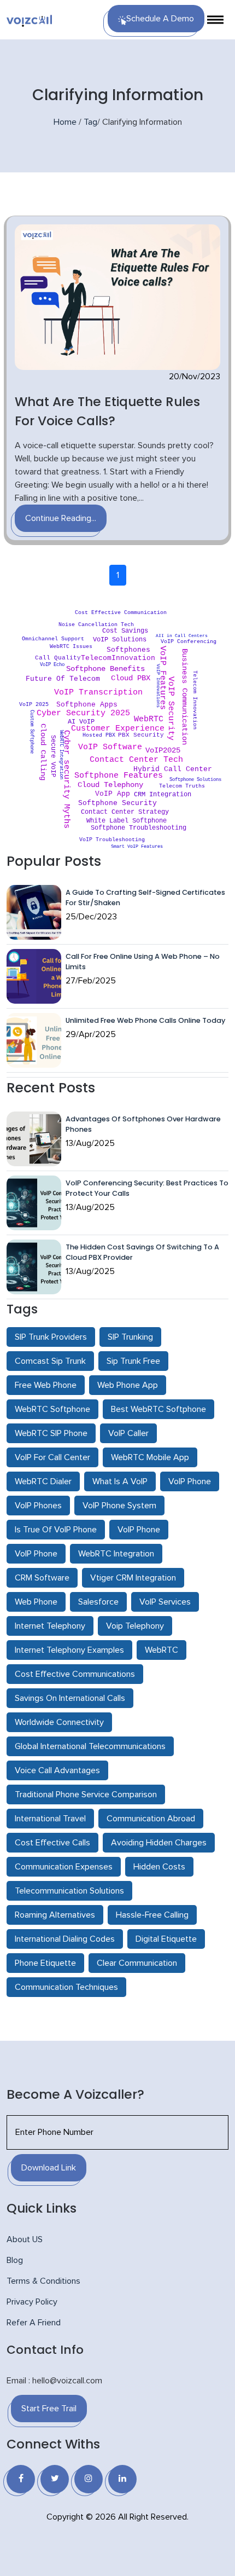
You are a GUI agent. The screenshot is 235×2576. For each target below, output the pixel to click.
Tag (90, 122)
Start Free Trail (49, 2409)
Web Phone (36, 1602)
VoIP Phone (190, 1481)
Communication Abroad (151, 1819)
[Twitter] (55, 2479)
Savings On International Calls (70, 1698)
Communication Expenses (64, 1867)
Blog (15, 2260)
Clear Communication (137, 1963)
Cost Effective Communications (75, 1674)
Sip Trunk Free (133, 1361)
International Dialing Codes (65, 1939)
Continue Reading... (61, 518)
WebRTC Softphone (52, 1409)
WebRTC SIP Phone (51, 1433)
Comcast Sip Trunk (50, 1361)
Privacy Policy (32, 2302)
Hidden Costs (159, 1867)
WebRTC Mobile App (150, 1457)
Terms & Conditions (43, 2281)
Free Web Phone (46, 1385)
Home (65, 122)
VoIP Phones (38, 1506)
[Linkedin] (122, 2479)
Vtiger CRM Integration (133, 1578)
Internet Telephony (50, 1626)
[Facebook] (21, 2479)
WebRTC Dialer (43, 1481)
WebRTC (161, 1650)
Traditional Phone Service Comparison (86, 1794)
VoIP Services (165, 1602)
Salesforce (98, 1602)
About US (25, 2239)
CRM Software (42, 1578)
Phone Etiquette (45, 1963)
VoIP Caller (128, 1433)
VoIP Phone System (119, 1506)
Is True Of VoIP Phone (56, 1530)
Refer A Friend (34, 2323)
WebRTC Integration (116, 1554)
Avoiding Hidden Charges (159, 1843)
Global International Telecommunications (90, 1746)
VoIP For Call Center (52, 1457)
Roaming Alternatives (55, 1915)
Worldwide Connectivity (59, 1722)
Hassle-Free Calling (152, 1915)
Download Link (49, 2168)
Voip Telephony (135, 1626)
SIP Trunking (130, 1337)
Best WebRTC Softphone (158, 1409)
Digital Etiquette (166, 1939)
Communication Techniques (66, 1987)
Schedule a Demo (160, 19)
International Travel (50, 1819)
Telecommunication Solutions (69, 1891)
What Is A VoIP (120, 1481)
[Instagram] (89, 2479)
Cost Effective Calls (52, 1843)
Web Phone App (128, 1385)
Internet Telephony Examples (69, 1650)
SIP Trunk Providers (51, 1337)
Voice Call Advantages (57, 1770)
